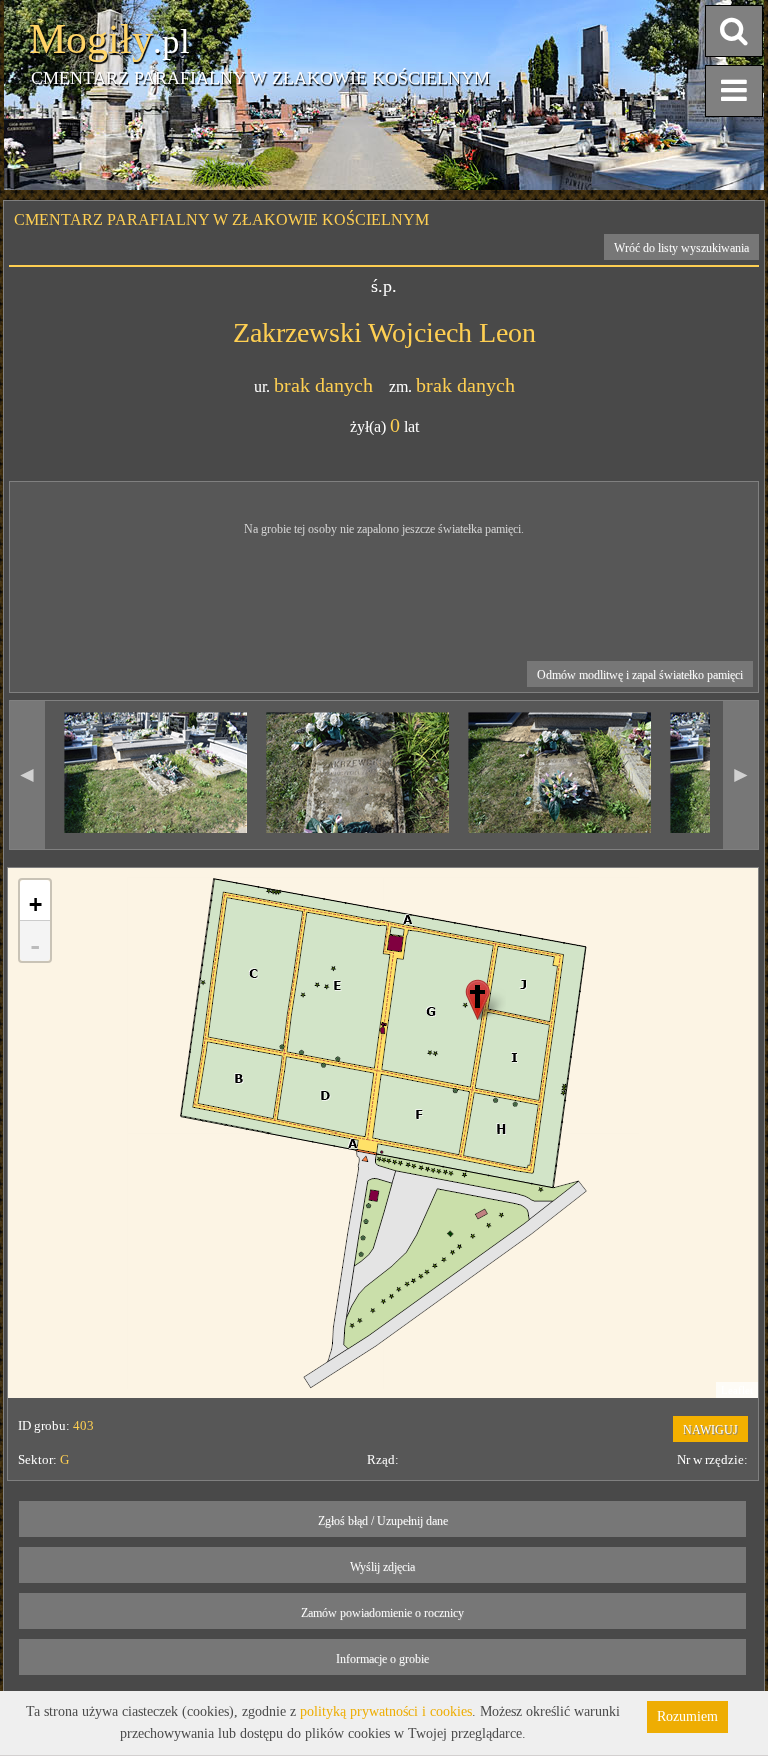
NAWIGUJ (710, 1430)
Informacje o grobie (382, 1659)
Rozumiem (687, 1716)
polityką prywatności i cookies (386, 1711)
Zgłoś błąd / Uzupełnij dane (383, 1521)
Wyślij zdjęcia (382, 1567)
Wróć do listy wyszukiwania (681, 248)
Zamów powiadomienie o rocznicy (382, 1613)
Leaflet (737, 1390)
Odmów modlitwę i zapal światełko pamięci (640, 675)
